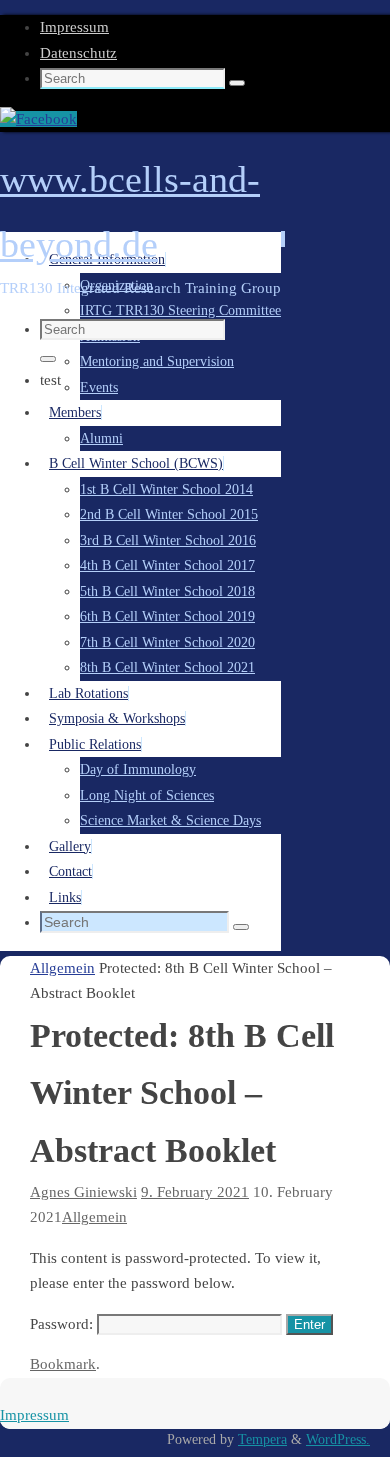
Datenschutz (78, 53)
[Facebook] (38, 119)
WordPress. (338, 1439)
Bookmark (63, 1364)
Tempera (262, 1439)
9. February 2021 (195, 1192)
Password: (63, 1324)
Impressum (74, 27)
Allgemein (62, 968)
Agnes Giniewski (83, 1192)
